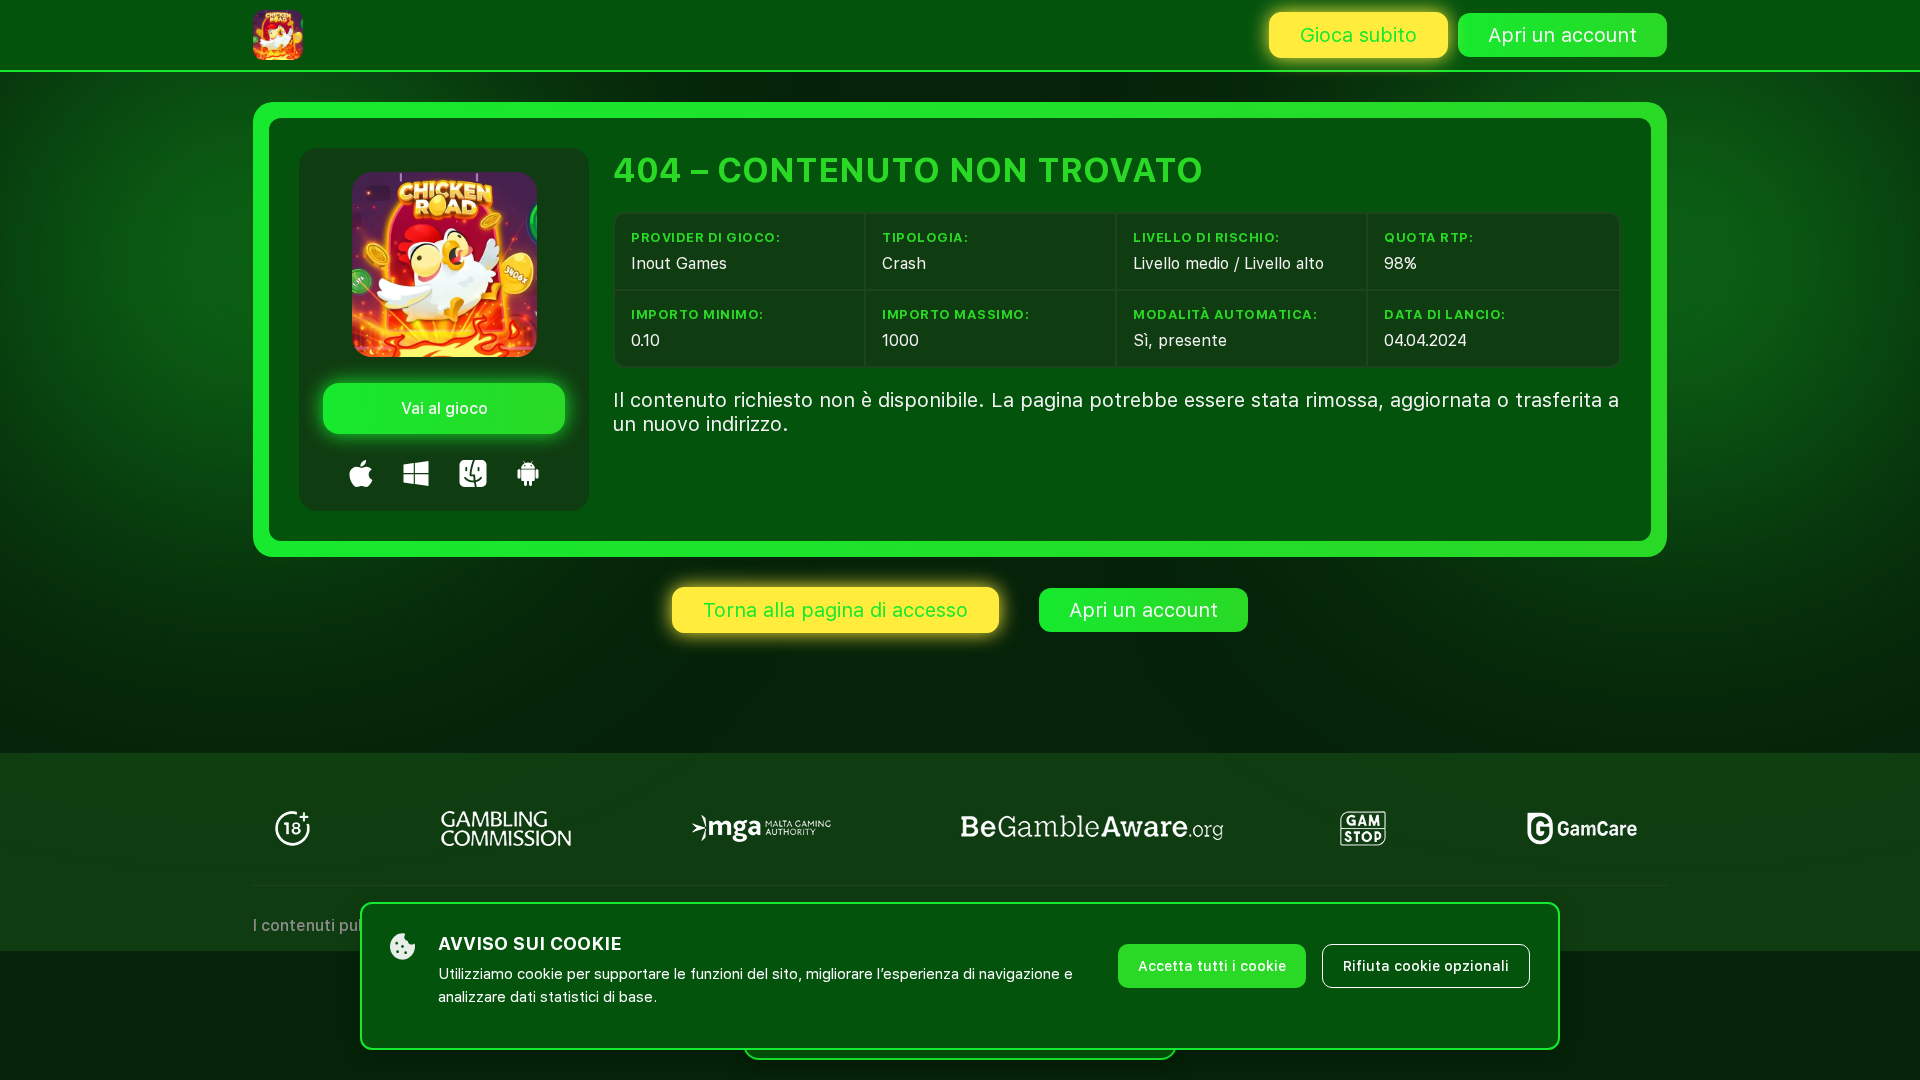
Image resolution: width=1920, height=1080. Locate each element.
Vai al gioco (444, 408)
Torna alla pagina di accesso (835, 610)
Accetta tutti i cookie (1212, 966)
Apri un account (1562, 35)
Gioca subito (1358, 35)
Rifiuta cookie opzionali (1426, 966)
